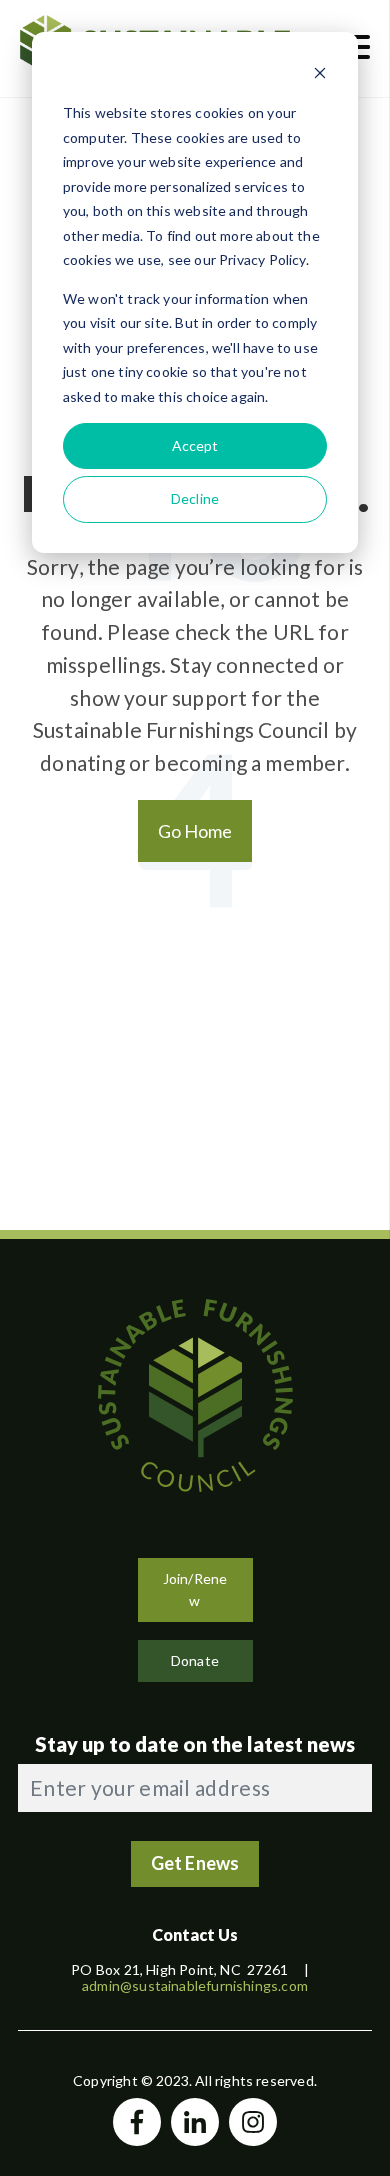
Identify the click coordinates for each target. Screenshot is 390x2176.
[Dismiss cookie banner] (320, 75)
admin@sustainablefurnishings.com (195, 1985)
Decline (195, 498)
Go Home (195, 831)
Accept (195, 445)
